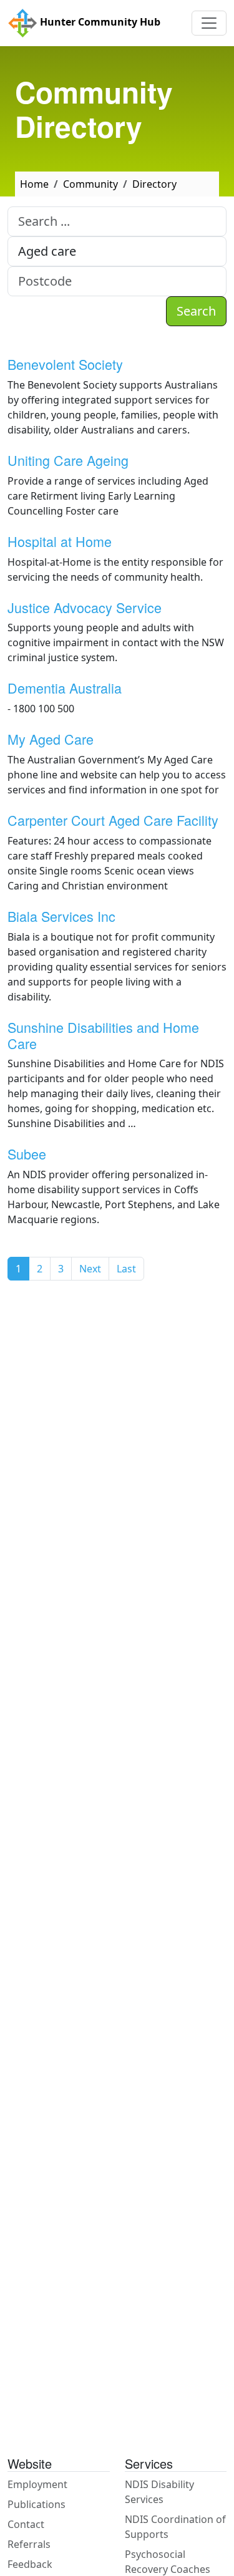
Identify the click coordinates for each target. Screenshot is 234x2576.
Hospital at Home (60, 541)
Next (90, 1269)
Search (196, 311)
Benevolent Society (65, 364)
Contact (26, 2524)
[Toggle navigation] (209, 23)
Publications (37, 2504)
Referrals (29, 2544)
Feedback (30, 2564)
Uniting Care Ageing (68, 460)
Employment (37, 2484)
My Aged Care (51, 739)
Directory (154, 184)
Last (126, 1269)
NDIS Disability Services (159, 2492)
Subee (27, 1154)
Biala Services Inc (61, 916)
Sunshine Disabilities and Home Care (103, 1035)
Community (90, 184)
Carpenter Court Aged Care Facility (113, 820)
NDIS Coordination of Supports (175, 2527)
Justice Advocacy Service (85, 607)
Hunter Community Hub (99, 22)
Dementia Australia (65, 688)
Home (34, 184)
